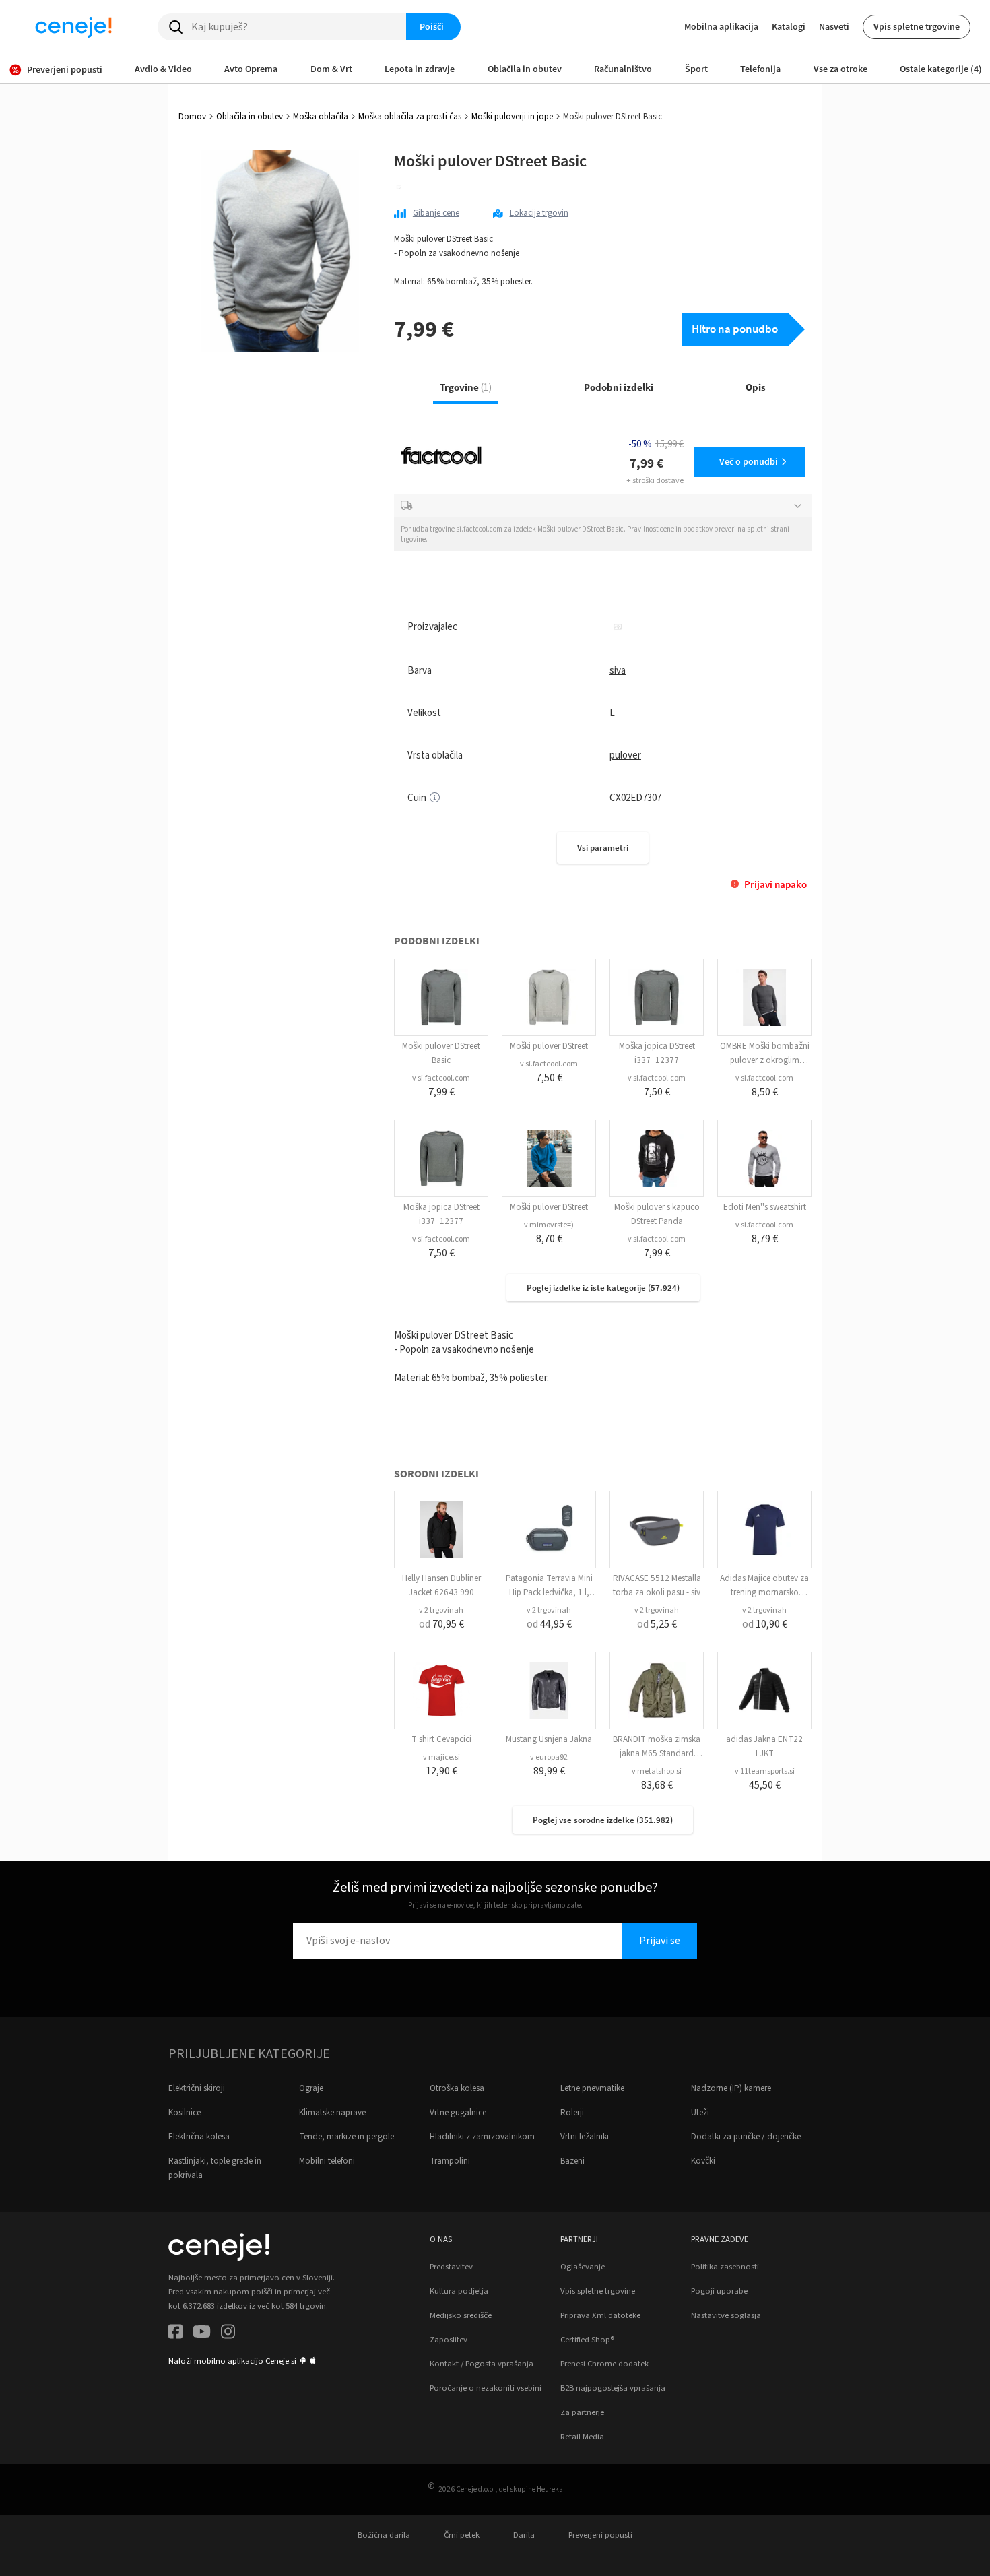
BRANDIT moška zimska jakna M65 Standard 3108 (657, 1753)
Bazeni (572, 2161)
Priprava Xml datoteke (600, 2315)
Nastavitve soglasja (726, 2315)
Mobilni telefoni (327, 2161)
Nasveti (834, 26)
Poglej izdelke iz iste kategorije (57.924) (603, 1288)
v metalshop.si (657, 1771)
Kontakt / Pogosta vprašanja (482, 2364)
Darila (524, 2535)
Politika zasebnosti (725, 2267)
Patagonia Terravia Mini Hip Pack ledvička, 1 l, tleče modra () (549, 1592)
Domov (192, 117)
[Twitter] (202, 2334)
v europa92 (549, 1757)
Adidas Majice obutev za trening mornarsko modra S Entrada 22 (764, 1592)
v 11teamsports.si (765, 1771)
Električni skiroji (197, 2088)
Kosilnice (185, 2113)
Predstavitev (451, 2267)
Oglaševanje (583, 2267)
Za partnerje (582, 2412)
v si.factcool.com (441, 1078)
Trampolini (450, 2161)
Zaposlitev (449, 2340)
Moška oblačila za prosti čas (410, 117)
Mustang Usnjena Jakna (549, 1739)
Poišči (432, 26)
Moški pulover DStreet (549, 1046)
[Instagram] (228, 2334)
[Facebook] (175, 2334)
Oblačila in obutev (250, 117)
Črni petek (462, 2535)
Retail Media (582, 2437)
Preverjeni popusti (600, 2535)
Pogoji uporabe (719, 2291)
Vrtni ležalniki (585, 2137)
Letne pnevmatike (592, 2088)
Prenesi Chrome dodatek (604, 2364)
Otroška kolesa (457, 2088)
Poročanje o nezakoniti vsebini (486, 2388)
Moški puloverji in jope (512, 117)
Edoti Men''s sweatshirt (765, 1207)
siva (618, 671)
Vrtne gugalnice (458, 2113)
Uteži (700, 2113)
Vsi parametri (603, 848)
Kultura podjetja (459, 2291)
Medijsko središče (461, 2315)
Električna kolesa (199, 2137)
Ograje (311, 2088)
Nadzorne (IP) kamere (731, 2088)
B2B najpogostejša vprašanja (613, 2388)
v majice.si (441, 1757)
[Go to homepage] (73, 27)
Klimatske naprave (332, 2113)
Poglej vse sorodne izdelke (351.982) (603, 1820)
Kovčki (703, 2161)
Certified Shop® (587, 2340)
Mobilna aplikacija (721, 26)
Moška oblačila (321, 117)
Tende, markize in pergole (346, 2137)
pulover (625, 755)
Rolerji (572, 2113)
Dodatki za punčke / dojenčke (746, 2137)
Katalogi (789, 26)
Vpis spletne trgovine (917, 26)
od (441, 1624)
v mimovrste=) (549, 1225)
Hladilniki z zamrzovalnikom (482, 2137)
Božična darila (384, 2535)
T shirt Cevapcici (441, 1739)
